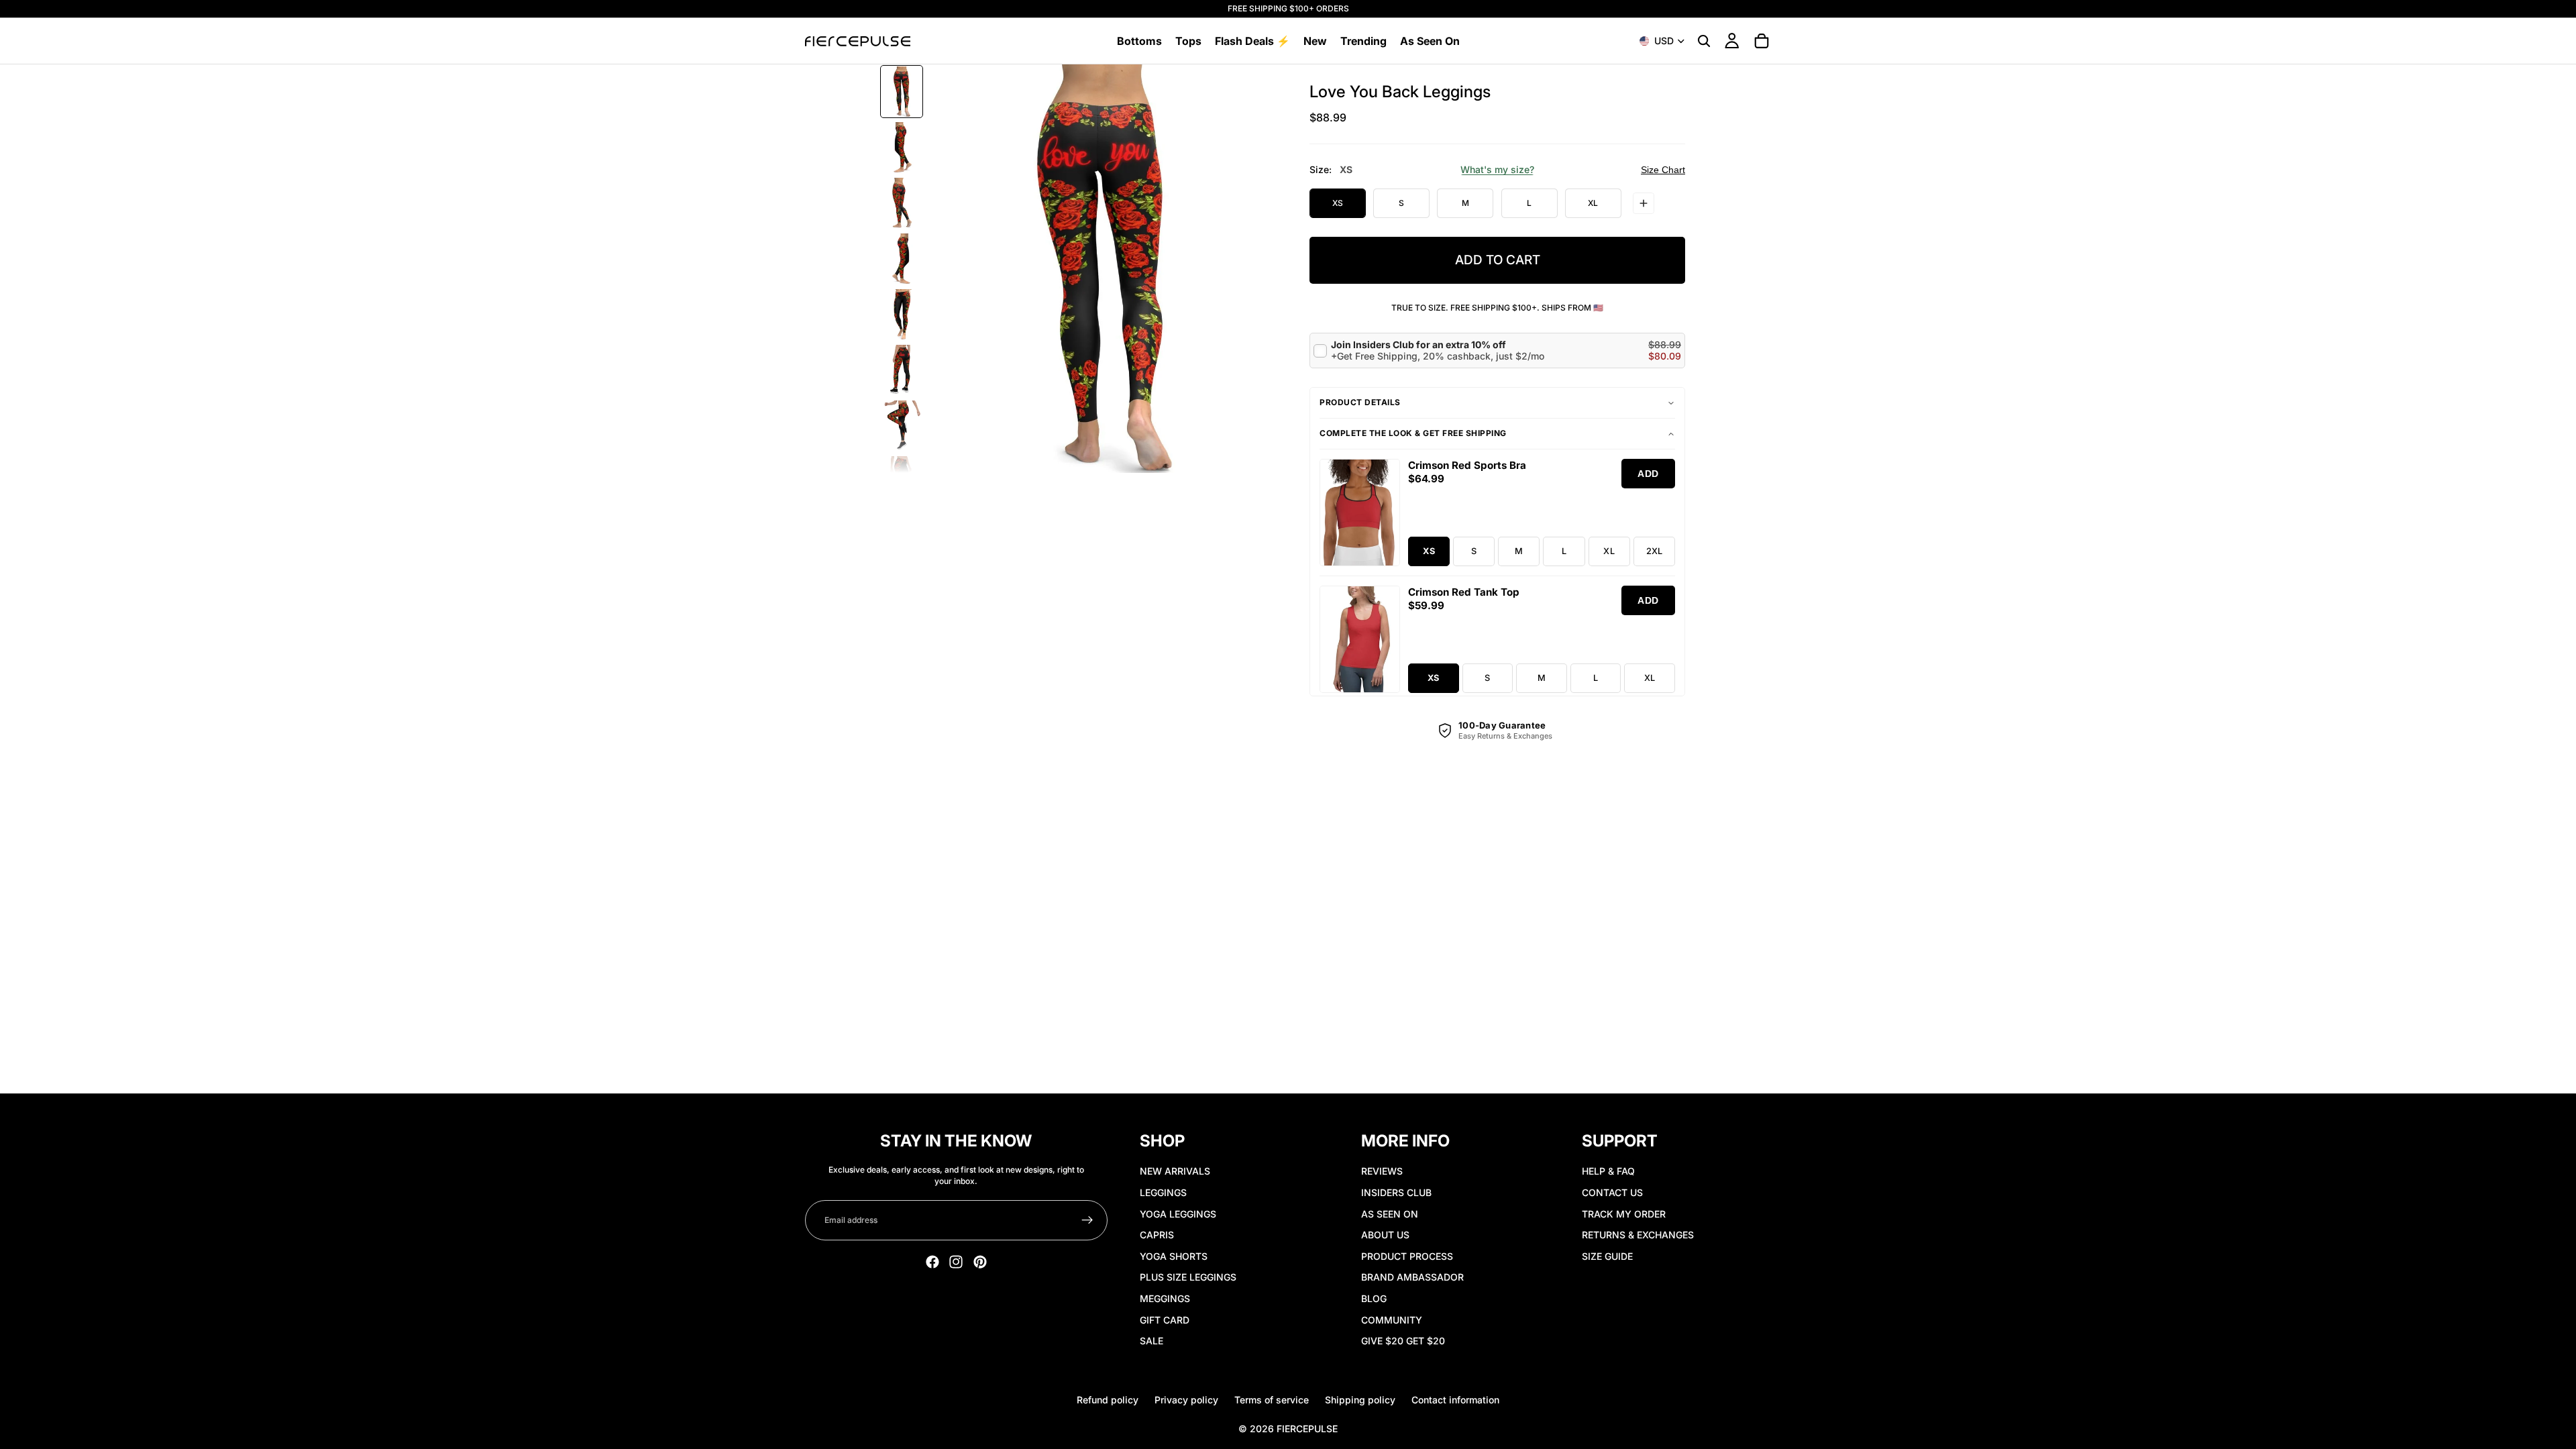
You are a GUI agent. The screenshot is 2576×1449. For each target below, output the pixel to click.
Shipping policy (1360, 1400)
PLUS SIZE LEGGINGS (1188, 1277)
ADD (1648, 474)
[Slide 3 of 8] (902, 203)
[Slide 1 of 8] (902, 92)
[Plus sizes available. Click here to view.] (1644, 203)
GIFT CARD (1165, 1320)
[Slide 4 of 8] (902, 259)
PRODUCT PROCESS (1407, 1256)
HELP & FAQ (1608, 1171)
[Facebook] (932, 1262)
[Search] (1704, 41)
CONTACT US (1612, 1192)
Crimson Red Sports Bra (1467, 465)
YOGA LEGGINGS (1178, 1214)
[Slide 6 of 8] (902, 370)
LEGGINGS (1163, 1192)
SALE (1151, 1341)
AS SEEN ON (1390, 1214)
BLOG (1374, 1298)
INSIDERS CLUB (1396, 1192)
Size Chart (1663, 170)
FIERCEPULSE (1307, 1429)
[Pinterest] (980, 1262)
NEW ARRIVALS (1175, 1171)
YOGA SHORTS (1174, 1256)
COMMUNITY (1392, 1320)
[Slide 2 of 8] (902, 147)
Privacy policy (1186, 1400)
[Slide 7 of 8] (902, 426)
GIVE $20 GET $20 (1403, 1341)
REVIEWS (1382, 1171)
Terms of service (1272, 1400)
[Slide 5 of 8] (902, 314)
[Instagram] (956, 1262)
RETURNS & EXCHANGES (1638, 1235)
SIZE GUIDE (1607, 1256)
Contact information (1455, 1400)
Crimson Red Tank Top (1464, 592)
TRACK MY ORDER (1624, 1214)
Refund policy (1108, 1400)
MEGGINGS (1165, 1298)
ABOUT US (1385, 1235)
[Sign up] (1087, 1220)
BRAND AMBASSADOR (1412, 1277)
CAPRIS (1157, 1235)
